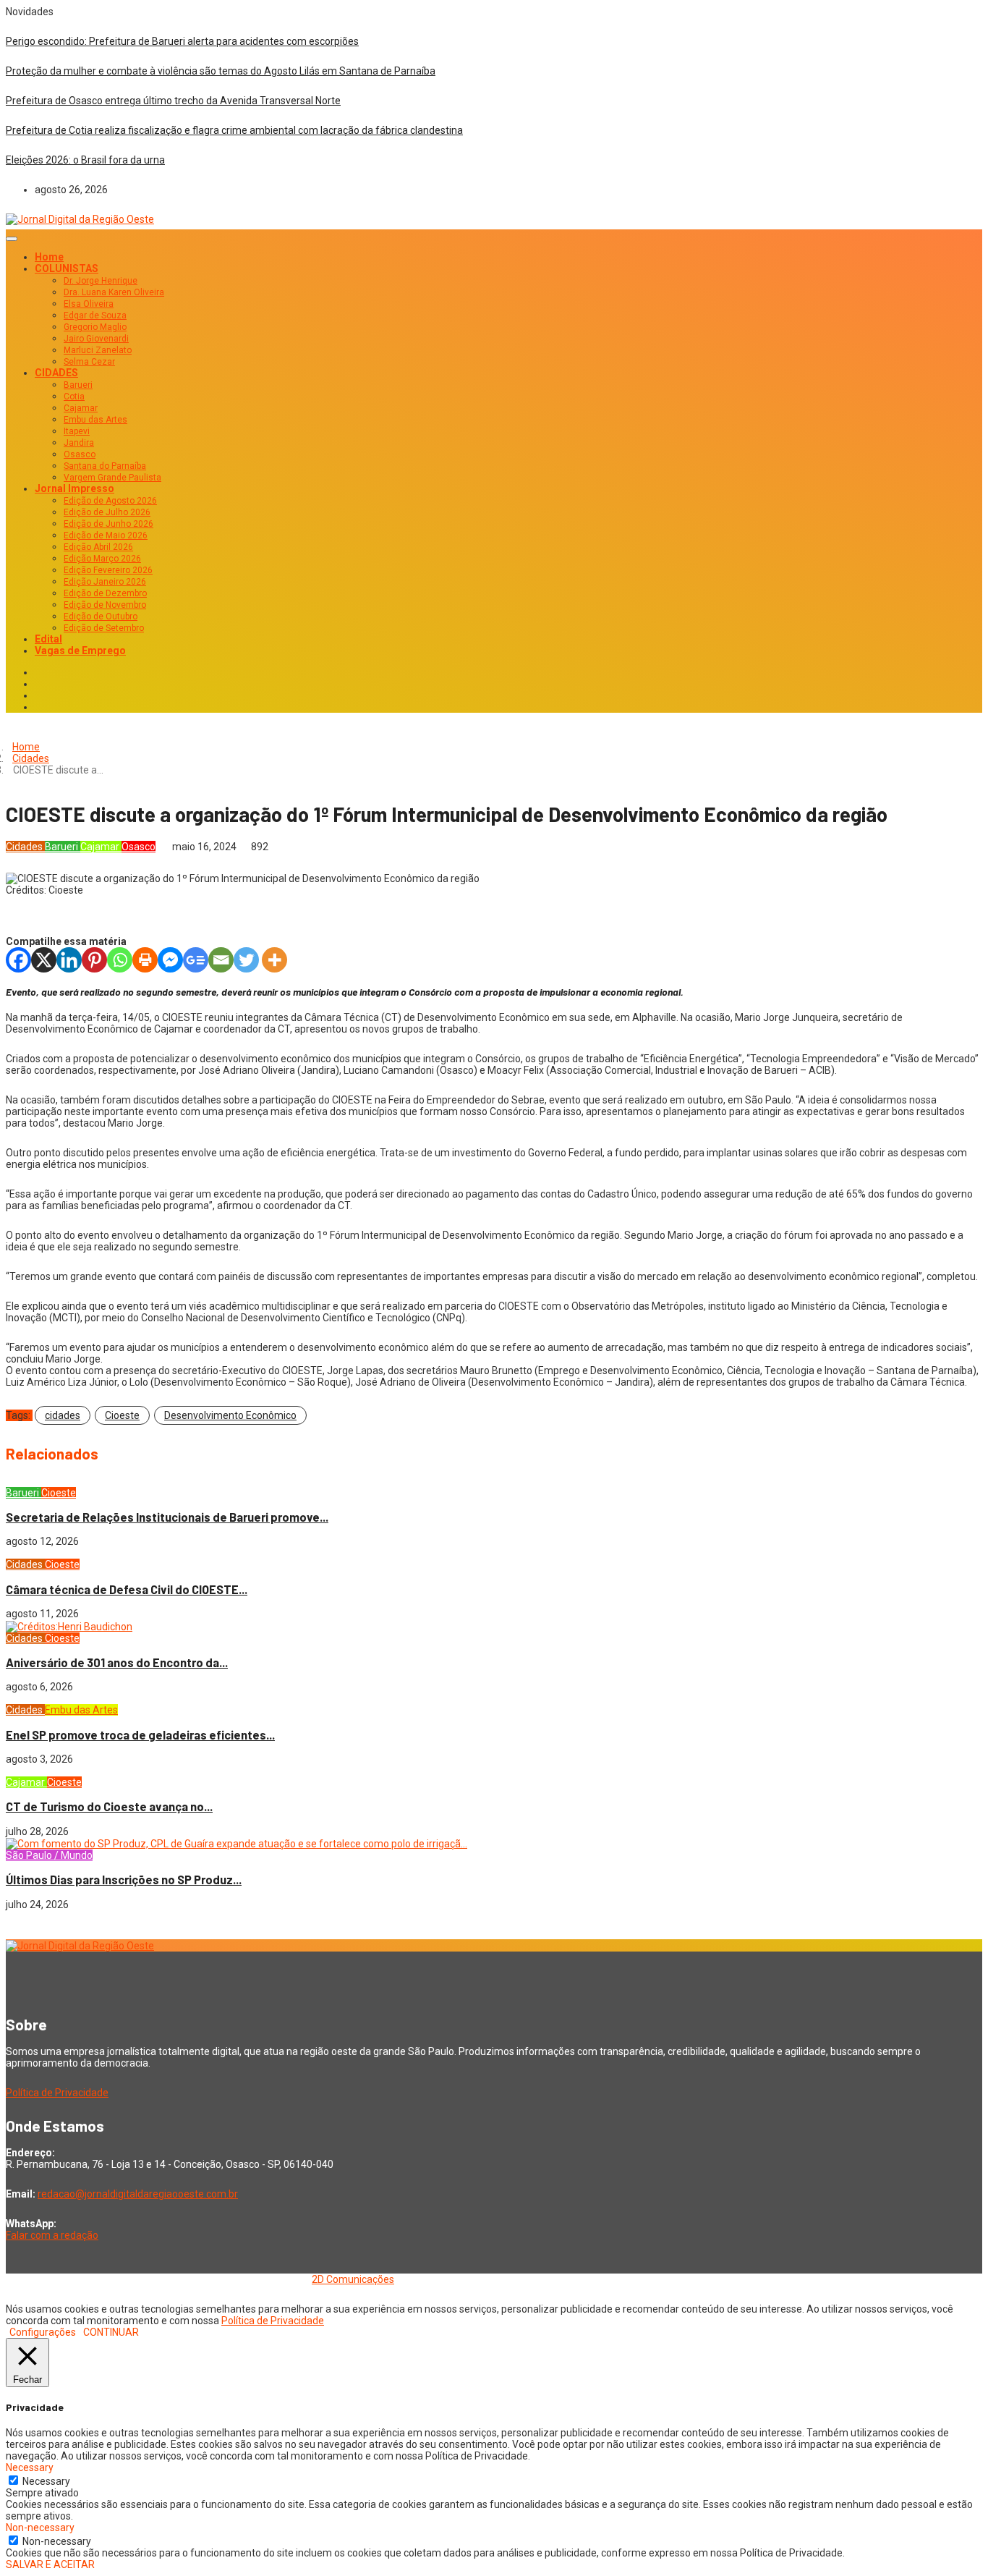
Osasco (80, 454)
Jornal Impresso (74, 488)
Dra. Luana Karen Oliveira (114, 292)
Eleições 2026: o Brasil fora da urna (85, 160)
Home (49, 257)
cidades (63, 1415)
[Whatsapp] (120, 960)
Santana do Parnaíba (105, 466)
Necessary (46, 2481)
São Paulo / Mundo (49, 1855)
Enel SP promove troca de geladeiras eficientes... (140, 1735)
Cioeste (122, 1415)
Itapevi (77, 431)
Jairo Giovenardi (96, 339)
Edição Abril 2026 (98, 547)
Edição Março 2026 (102, 559)
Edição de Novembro (105, 605)
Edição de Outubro (101, 617)
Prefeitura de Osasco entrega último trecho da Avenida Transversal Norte (173, 101)
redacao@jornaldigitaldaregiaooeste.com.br (138, 2194)
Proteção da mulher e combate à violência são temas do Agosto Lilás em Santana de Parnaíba (221, 71)
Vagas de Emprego (80, 651)
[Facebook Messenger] (170, 960)
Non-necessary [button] (40, 2528)
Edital (48, 639)
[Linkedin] (69, 960)
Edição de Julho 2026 (107, 512)
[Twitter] (246, 960)
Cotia (74, 397)
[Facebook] (18, 960)
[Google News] (196, 960)
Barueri (78, 385)
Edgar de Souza (95, 315)
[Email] (221, 960)
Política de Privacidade (57, 2093)
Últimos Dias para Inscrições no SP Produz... (124, 1880)
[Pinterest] (94, 960)
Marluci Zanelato (98, 350)
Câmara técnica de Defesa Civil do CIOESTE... (127, 1589)
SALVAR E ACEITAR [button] (50, 2564)
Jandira (79, 443)
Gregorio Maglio (95, 327)
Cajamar (81, 408)
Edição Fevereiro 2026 (108, 570)
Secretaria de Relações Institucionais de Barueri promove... (167, 1517)
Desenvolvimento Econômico (230, 1415)
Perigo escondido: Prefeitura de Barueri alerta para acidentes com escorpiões (182, 41)
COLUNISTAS (67, 268)
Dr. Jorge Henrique (101, 281)
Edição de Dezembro (105, 593)
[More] (274, 960)
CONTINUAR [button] (111, 2332)
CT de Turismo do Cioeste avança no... (109, 1806)
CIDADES (56, 373)
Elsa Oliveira (89, 304)
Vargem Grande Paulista (112, 478)
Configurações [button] (43, 2332)
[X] (44, 960)
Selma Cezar (89, 362)
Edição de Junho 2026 (108, 524)
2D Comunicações (353, 2279)
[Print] (145, 960)
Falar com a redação (52, 2235)
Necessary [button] (30, 2467)
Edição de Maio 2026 (106, 535)
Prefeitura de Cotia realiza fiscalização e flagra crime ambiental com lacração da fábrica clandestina (234, 130)
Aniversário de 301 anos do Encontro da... (117, 1662)
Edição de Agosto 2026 (110, 501)
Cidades (31, 758)
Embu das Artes (95, 420)
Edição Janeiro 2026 (105, 582)
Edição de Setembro (104, 628)
